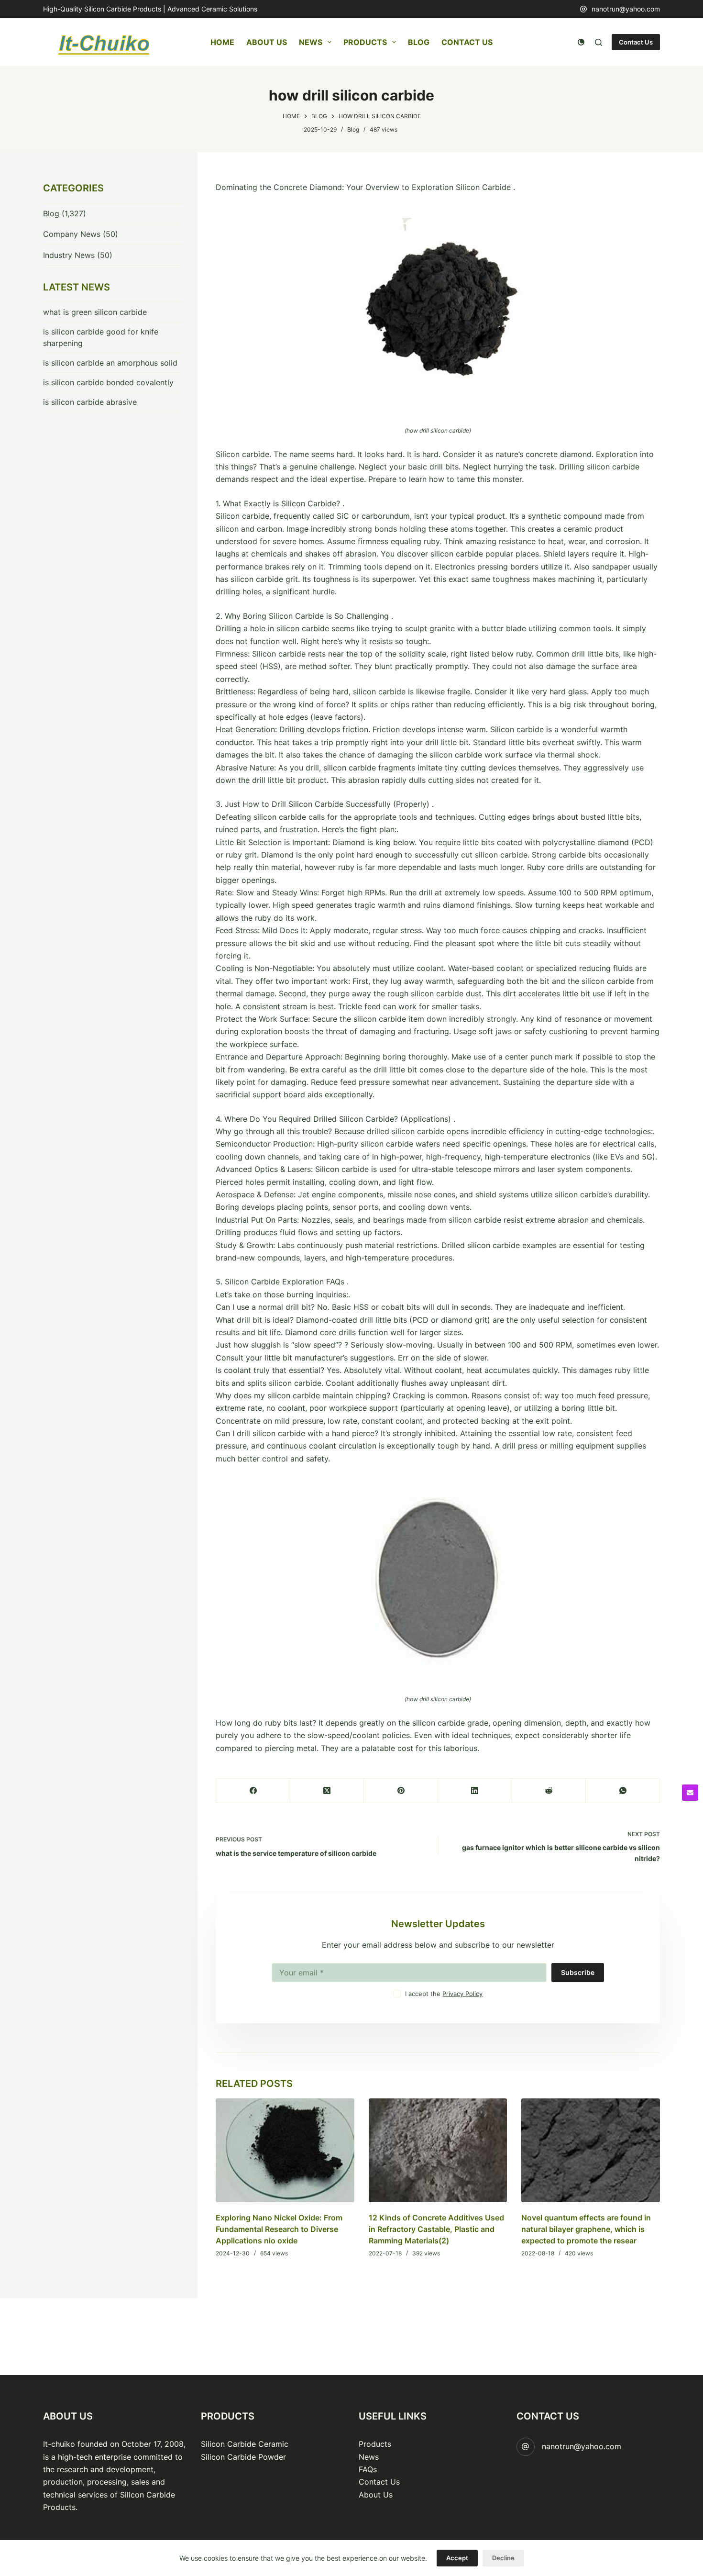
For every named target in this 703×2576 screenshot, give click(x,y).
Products (365, 42)
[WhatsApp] (623, 1791)
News (311, 42)
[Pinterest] (401, 1791)
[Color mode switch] (581, 42)
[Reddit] (549, 1791)
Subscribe (578, 1972)
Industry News (69, 255)
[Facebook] (253, 1791)
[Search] (599, 42)
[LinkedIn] (475, 1791)
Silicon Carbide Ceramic (245, 2444)
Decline (503, 2558)
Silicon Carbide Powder (243, 2457)
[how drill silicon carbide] (438, 309)
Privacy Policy (462, 1994)
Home (222, 42)
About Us (267, 42)
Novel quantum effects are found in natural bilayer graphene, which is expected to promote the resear (586, 2229)
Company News (72, 234)
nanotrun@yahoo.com (626, 9)
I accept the (444, 1994)
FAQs (368, 2469)
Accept (457, 2558)
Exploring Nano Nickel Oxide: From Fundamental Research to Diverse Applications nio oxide (279, 2229)
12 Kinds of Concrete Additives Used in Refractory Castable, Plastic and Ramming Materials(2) (436, 2229)
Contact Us (467, 42)
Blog (419, 42)
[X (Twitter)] (327, 1791)
